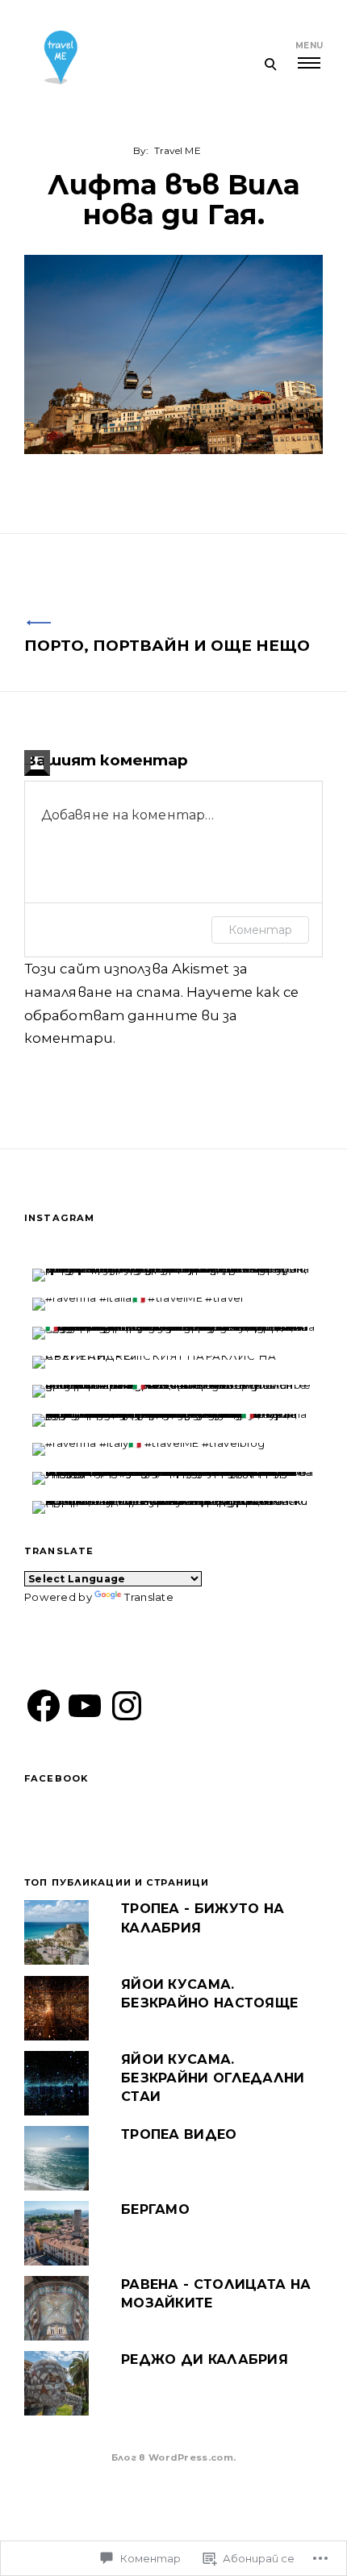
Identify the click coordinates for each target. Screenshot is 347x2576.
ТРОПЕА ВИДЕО (179, 2134)
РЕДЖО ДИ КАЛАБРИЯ (205, 2359)
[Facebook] (44, 1706)
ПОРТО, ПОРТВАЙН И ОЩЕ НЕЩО (167, 646)
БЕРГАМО (155, 2209)
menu (309, 46)
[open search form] (270, 64)
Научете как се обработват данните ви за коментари (162, 1015)
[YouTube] (85, 1706)
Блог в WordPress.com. (173, 2457)
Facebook (56, 1778)
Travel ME (178, 150)
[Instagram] (127, 1706)
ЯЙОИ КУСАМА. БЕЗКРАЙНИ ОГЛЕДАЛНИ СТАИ (213, 2078)
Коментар (260, 930)
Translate (149, 1597)
